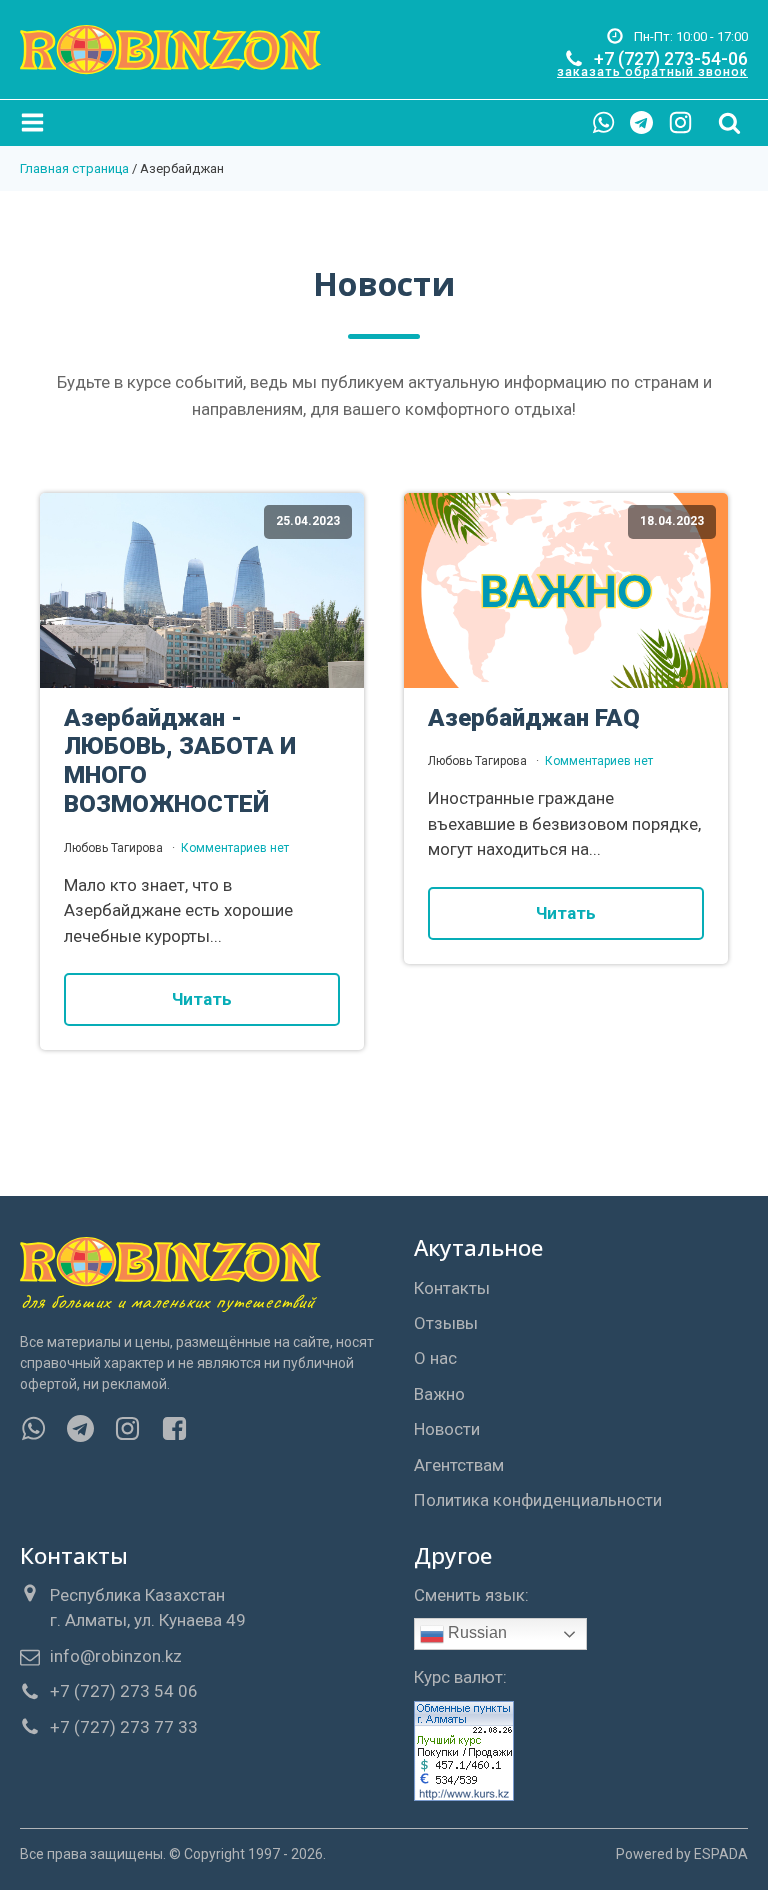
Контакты (452, 1288)
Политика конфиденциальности (538, 1500)
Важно (439, 1394)
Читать (202, 999)
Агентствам (459, 1465)
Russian (475, 1633)
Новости (447, 1429)
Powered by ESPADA (682, 1854)
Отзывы (446, 1323)
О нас (435, 1358)
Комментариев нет (235, 848)
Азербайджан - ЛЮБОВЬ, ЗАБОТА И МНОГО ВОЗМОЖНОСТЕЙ (180, 761)
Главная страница (74, 168)
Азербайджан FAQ (534, 718)
